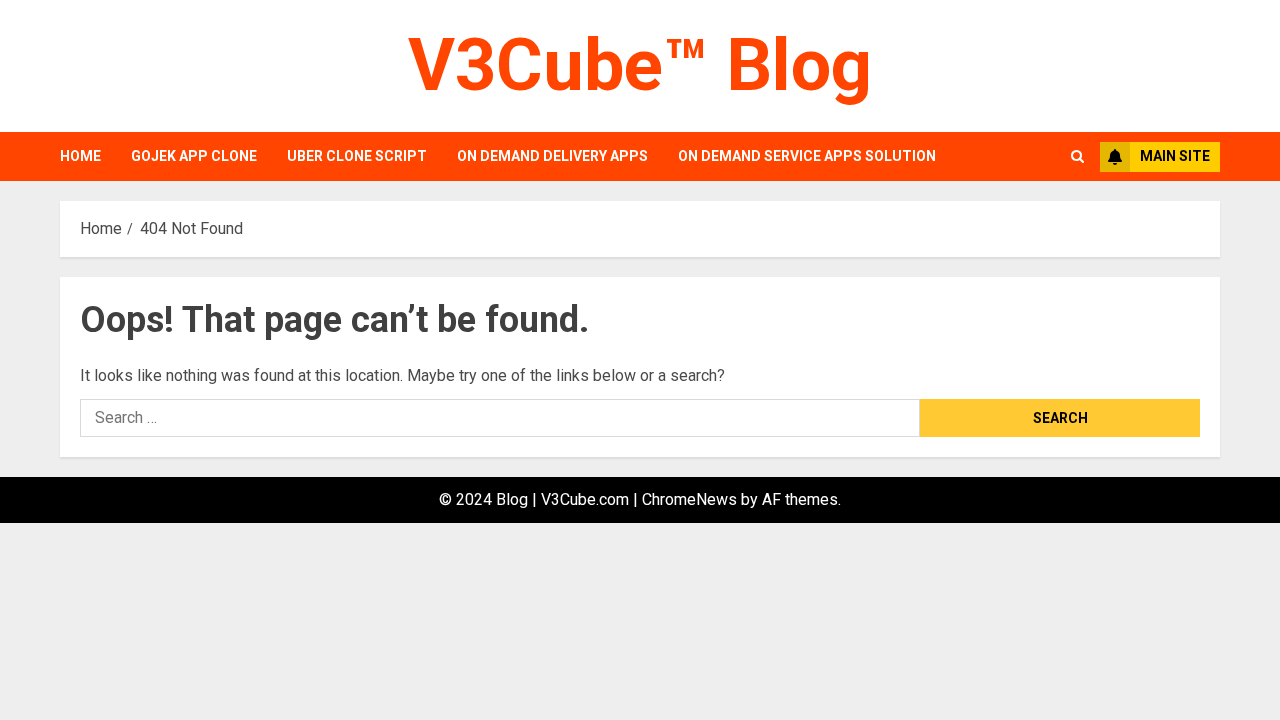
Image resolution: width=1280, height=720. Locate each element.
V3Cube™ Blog (640, 65)
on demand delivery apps (552, 156)
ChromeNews (689, 499)
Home (80, 156)
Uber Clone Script (357, 156)
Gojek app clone (194, 156)
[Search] (1077, 156)
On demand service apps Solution (807, 156)
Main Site (1175, 156)
